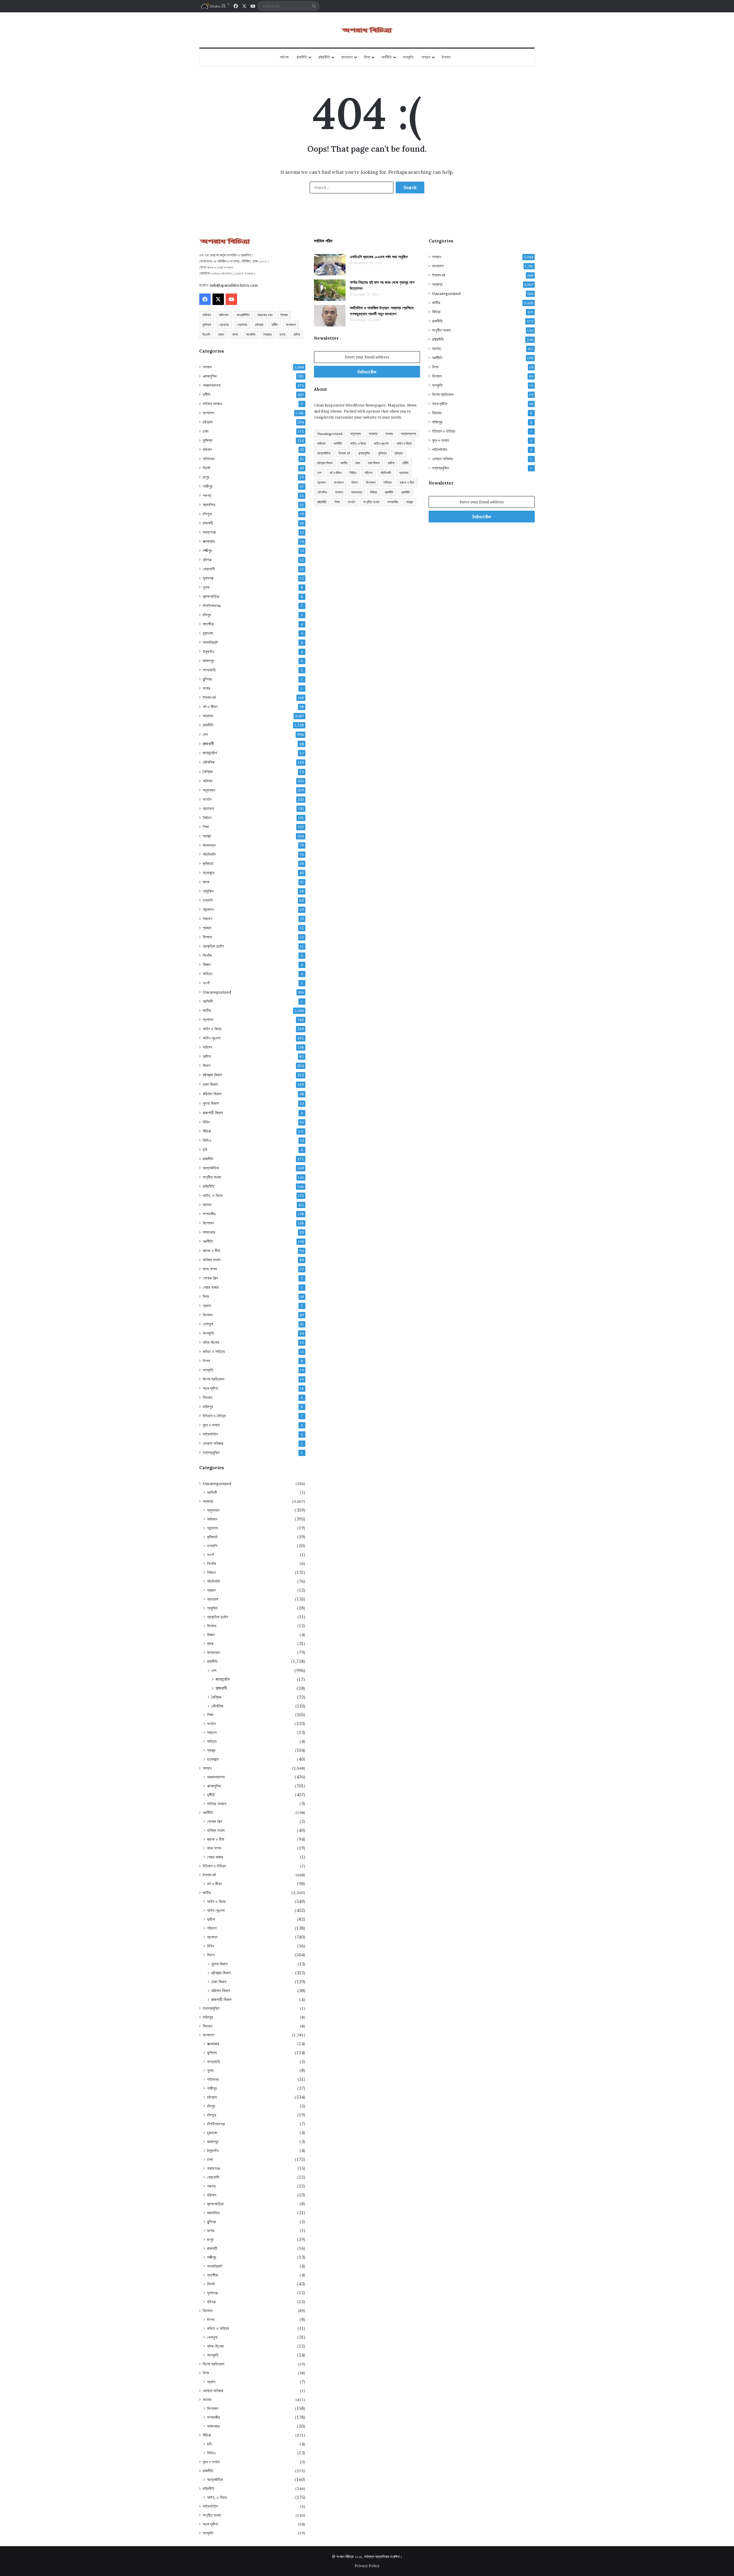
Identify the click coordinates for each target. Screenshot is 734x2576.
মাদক (235, 334)
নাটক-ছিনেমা (211, 1342)
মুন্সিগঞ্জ (207, 679)
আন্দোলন (208, 909)
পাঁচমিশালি (209, 854)
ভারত (221, 334)
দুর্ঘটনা (207, 1056)
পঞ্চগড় (207, 495)
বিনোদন (208, 1315)
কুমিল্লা (207, 325)
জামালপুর (208, 661)
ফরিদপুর (208, 1407)
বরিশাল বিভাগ (212, 1094)
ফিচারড (208, 1397)
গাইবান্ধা (209, 459)
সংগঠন (207, 799)
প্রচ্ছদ (207, 928)
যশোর (206, 688)
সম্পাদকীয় (209, 1214)
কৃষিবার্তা (208, 864)
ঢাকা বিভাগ (210, 1084)
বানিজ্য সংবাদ (212, 1260)
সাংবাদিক (251, 334)
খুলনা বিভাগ (211, 1103)
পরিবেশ (207, 1047)
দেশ (205, 734)
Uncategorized (217, 992)
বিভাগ (207, 1066)
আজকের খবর (265, 315)
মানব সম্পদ (210, 1269)
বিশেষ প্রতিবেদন (213, 1379)
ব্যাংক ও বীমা (211, 1251)
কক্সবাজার (209, 541)
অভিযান (207, 315)
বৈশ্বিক (208, 772)
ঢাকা (206, 431)
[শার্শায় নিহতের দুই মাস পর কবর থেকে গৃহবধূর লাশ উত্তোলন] (330, 290)
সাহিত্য (207, 974)
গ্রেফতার (242, 325)
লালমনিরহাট (210, 642)
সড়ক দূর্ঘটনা (210, 1388)
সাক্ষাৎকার (209, 1232)
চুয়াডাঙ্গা (208, 633)
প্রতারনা (208, 808)
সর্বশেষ (284, 57)
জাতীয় (207, 1010)
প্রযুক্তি (208, 891)
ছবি (205, 1150)
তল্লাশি (208, 900)
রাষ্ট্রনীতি (324, 57)
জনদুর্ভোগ (210, 753)
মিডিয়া (207, 1131)
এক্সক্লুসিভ (210, 376)
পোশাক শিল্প (210, 1278)
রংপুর (206, 477)
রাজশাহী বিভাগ (213, 1113)
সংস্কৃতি (408, 57)
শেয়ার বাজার (211, 1287)
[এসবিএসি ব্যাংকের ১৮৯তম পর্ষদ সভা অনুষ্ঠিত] (330, 265)
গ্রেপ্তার (224, 325)
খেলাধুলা (208, 1324)
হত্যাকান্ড (209, 873)
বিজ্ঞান (207, 965)
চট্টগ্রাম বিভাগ (212, 1075)
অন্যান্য (208, 716)
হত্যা (282, 334)
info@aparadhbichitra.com (234, 285)
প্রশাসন (208, 1020)
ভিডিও (207, 1140)
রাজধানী (208, 744)
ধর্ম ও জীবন (210, 707)
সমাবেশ (207, 919)
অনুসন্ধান (209, 790)
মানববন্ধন (209, 845)
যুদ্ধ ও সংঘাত (211, 1425)
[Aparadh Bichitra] (367, 30)
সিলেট (207, 468)
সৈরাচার (268, 334)
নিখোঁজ (207, 955)
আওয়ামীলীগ (243, 315)
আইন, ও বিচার (213, 1195)
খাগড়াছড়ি (209, 670)
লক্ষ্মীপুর (207, 551)
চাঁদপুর (207, 615)
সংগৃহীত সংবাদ (212, 1177)
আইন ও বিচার (212, 1029)
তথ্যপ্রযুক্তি (211, 1453)
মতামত (207, 1205)
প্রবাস (207, 1306)
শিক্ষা (206, 827)
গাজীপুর (208, 486)
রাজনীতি (302, 57)
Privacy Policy (367, 2566)
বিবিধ (206, 1122)
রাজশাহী (208, 523)
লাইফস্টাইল (210, 1434)
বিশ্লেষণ (208, 1223)
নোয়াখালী (209, 569)
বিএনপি (206, 334)
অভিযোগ (224, 315)
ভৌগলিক (209, 762)
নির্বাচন (207, 818)
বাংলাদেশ (347, 57)
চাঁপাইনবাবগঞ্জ (212, 606)
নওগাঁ (206, 983)
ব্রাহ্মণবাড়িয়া (211, 596)
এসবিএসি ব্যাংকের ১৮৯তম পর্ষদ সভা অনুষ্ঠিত (379, 257)
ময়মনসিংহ (209, 505)
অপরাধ (426, 57)
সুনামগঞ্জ (208, 578)
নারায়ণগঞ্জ (209, 532)
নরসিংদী (208, 1001)
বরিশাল (207, 450)
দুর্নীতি (275, 325)
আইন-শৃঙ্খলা (212, 1038)
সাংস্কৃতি (208, 1333)
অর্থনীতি (386, 57)
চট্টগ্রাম (259, 325)
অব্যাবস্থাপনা (212, 385)
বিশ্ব (367, 57)
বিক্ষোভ (207, 937)
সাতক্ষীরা (208, 624)
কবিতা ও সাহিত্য (214, 1352)
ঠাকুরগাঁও (209, 652)
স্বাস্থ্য (207, 836)
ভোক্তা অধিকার (213, 1443)
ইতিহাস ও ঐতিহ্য (214, 1416)
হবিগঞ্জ (207, 560)
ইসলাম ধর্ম (209, 697)
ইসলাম (446, 57)
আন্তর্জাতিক (211, 1168)
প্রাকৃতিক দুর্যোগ (213, 946)
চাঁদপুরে (207, 514)
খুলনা (206, 587)
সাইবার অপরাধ (212, 404)
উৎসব (206, 1361)
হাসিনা (297, 334)
